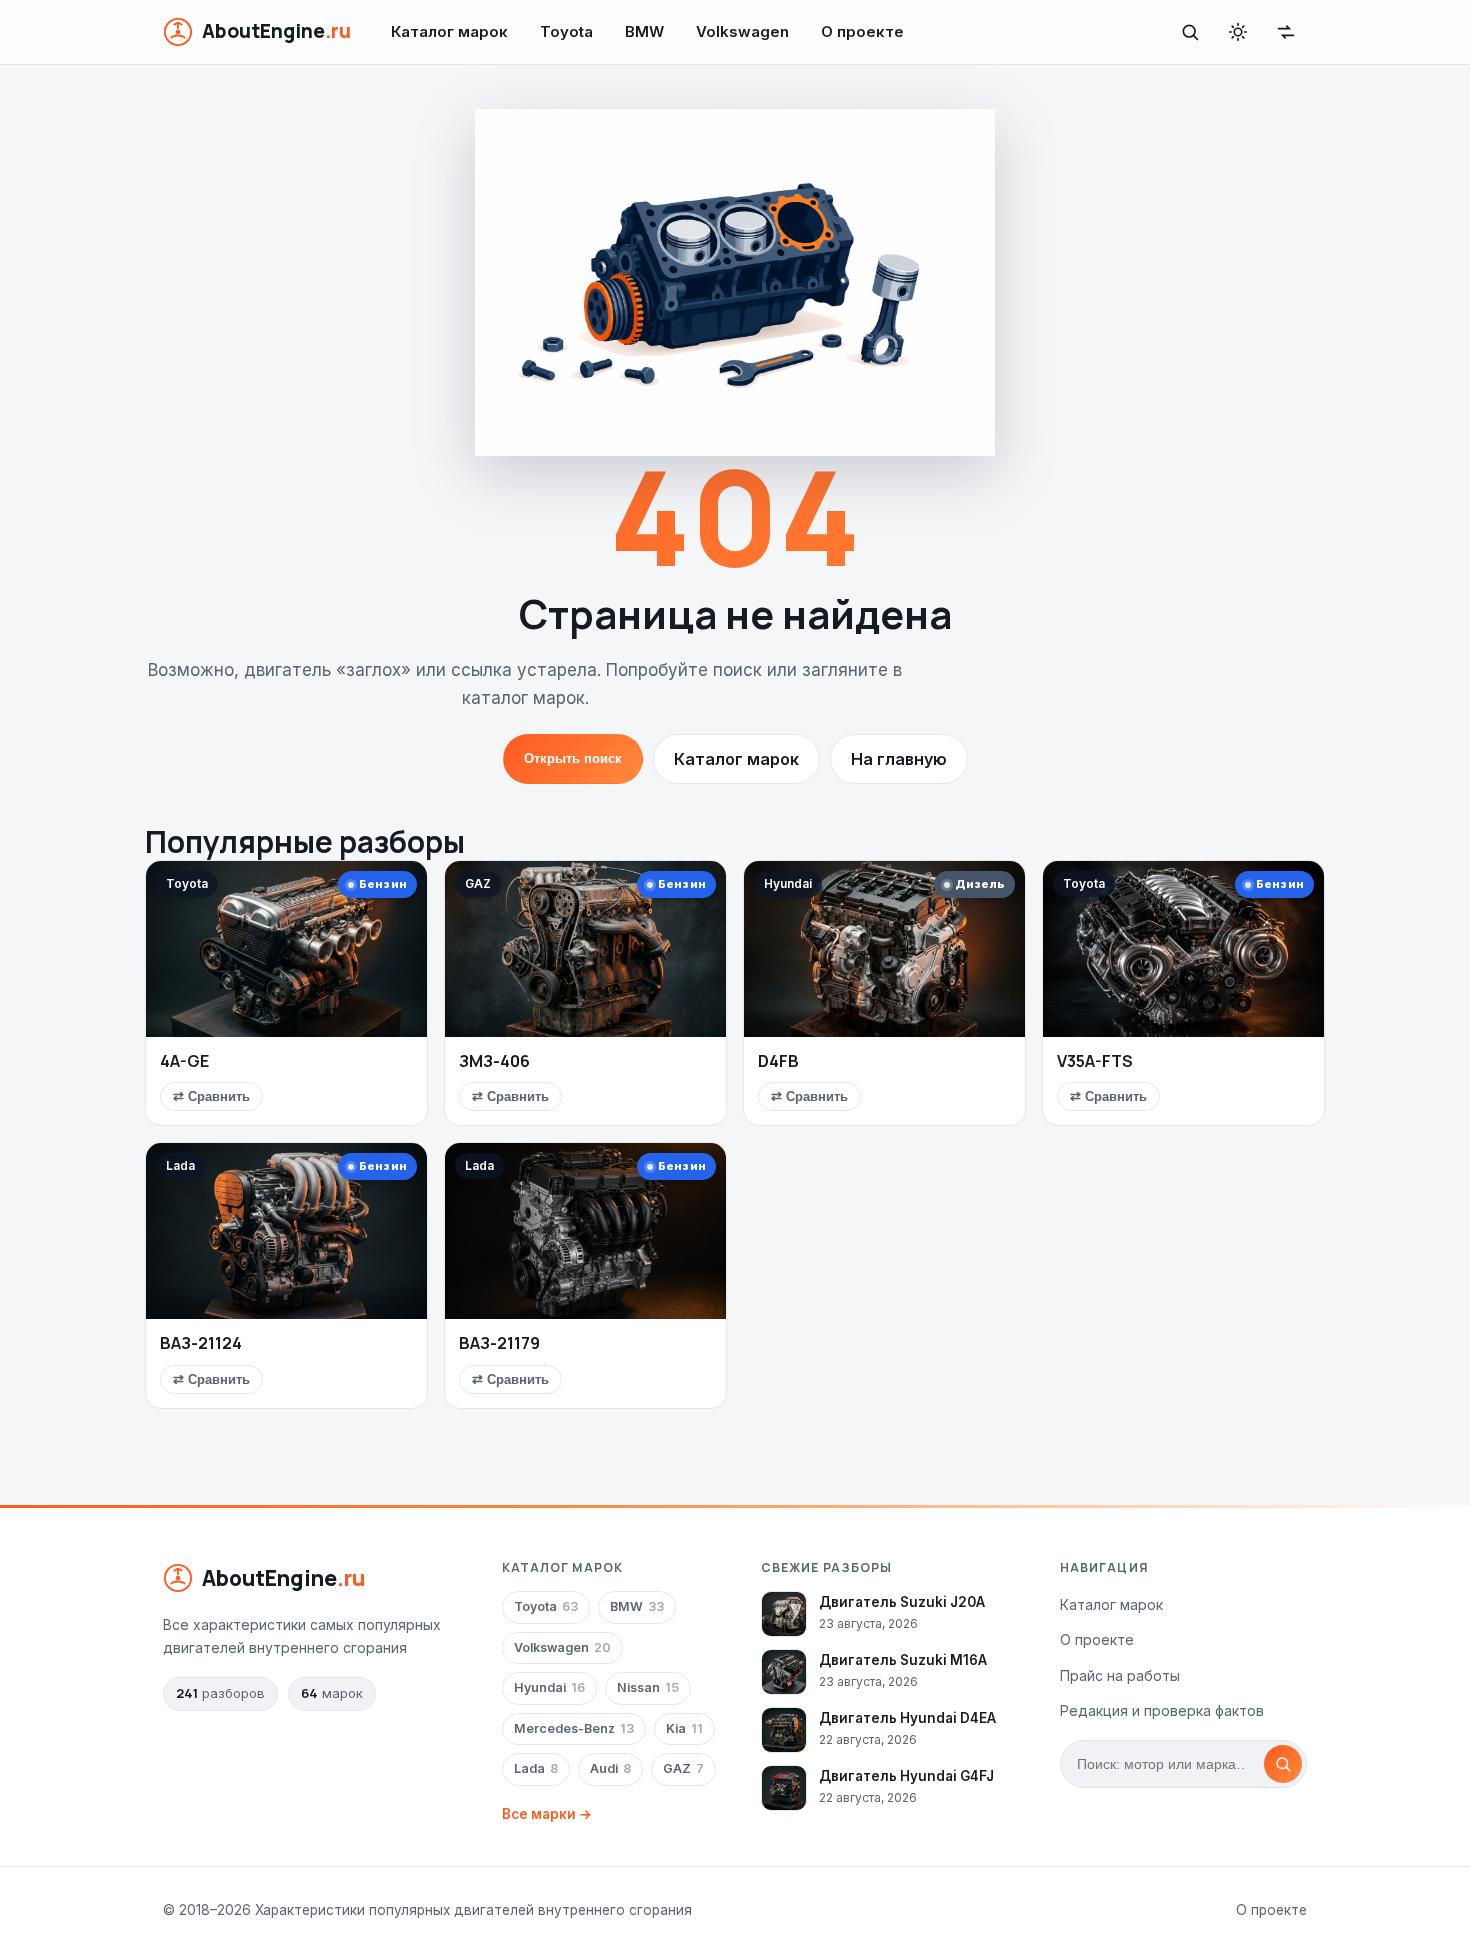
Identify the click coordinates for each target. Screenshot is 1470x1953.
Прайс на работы (1120, 1675)
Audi (610, 1768)
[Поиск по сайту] (1190, 32)
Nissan (648, 1687)
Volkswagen (742, 31)
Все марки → (547, 1814)
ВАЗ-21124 (201, 1343)
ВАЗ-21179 (499, 1343)
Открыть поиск (573, 758)
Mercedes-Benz (574, 1728)
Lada (536, 1768)
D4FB (778, 1061)
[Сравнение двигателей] (1286, 32)
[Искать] (1283, 1764)
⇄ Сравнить (211, 1096)
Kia (684, 1728)
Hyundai (549, 1687)
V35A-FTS (1095, 1061)
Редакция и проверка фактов (1162, 1710)
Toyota (566, 31)
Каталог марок (449, 31)
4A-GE (184, 1061)
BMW (644, 31)
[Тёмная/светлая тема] (1238, 32)
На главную (899, 759)
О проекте (862, 31)
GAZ (683, 1768)
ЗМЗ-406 (494, 1061)
